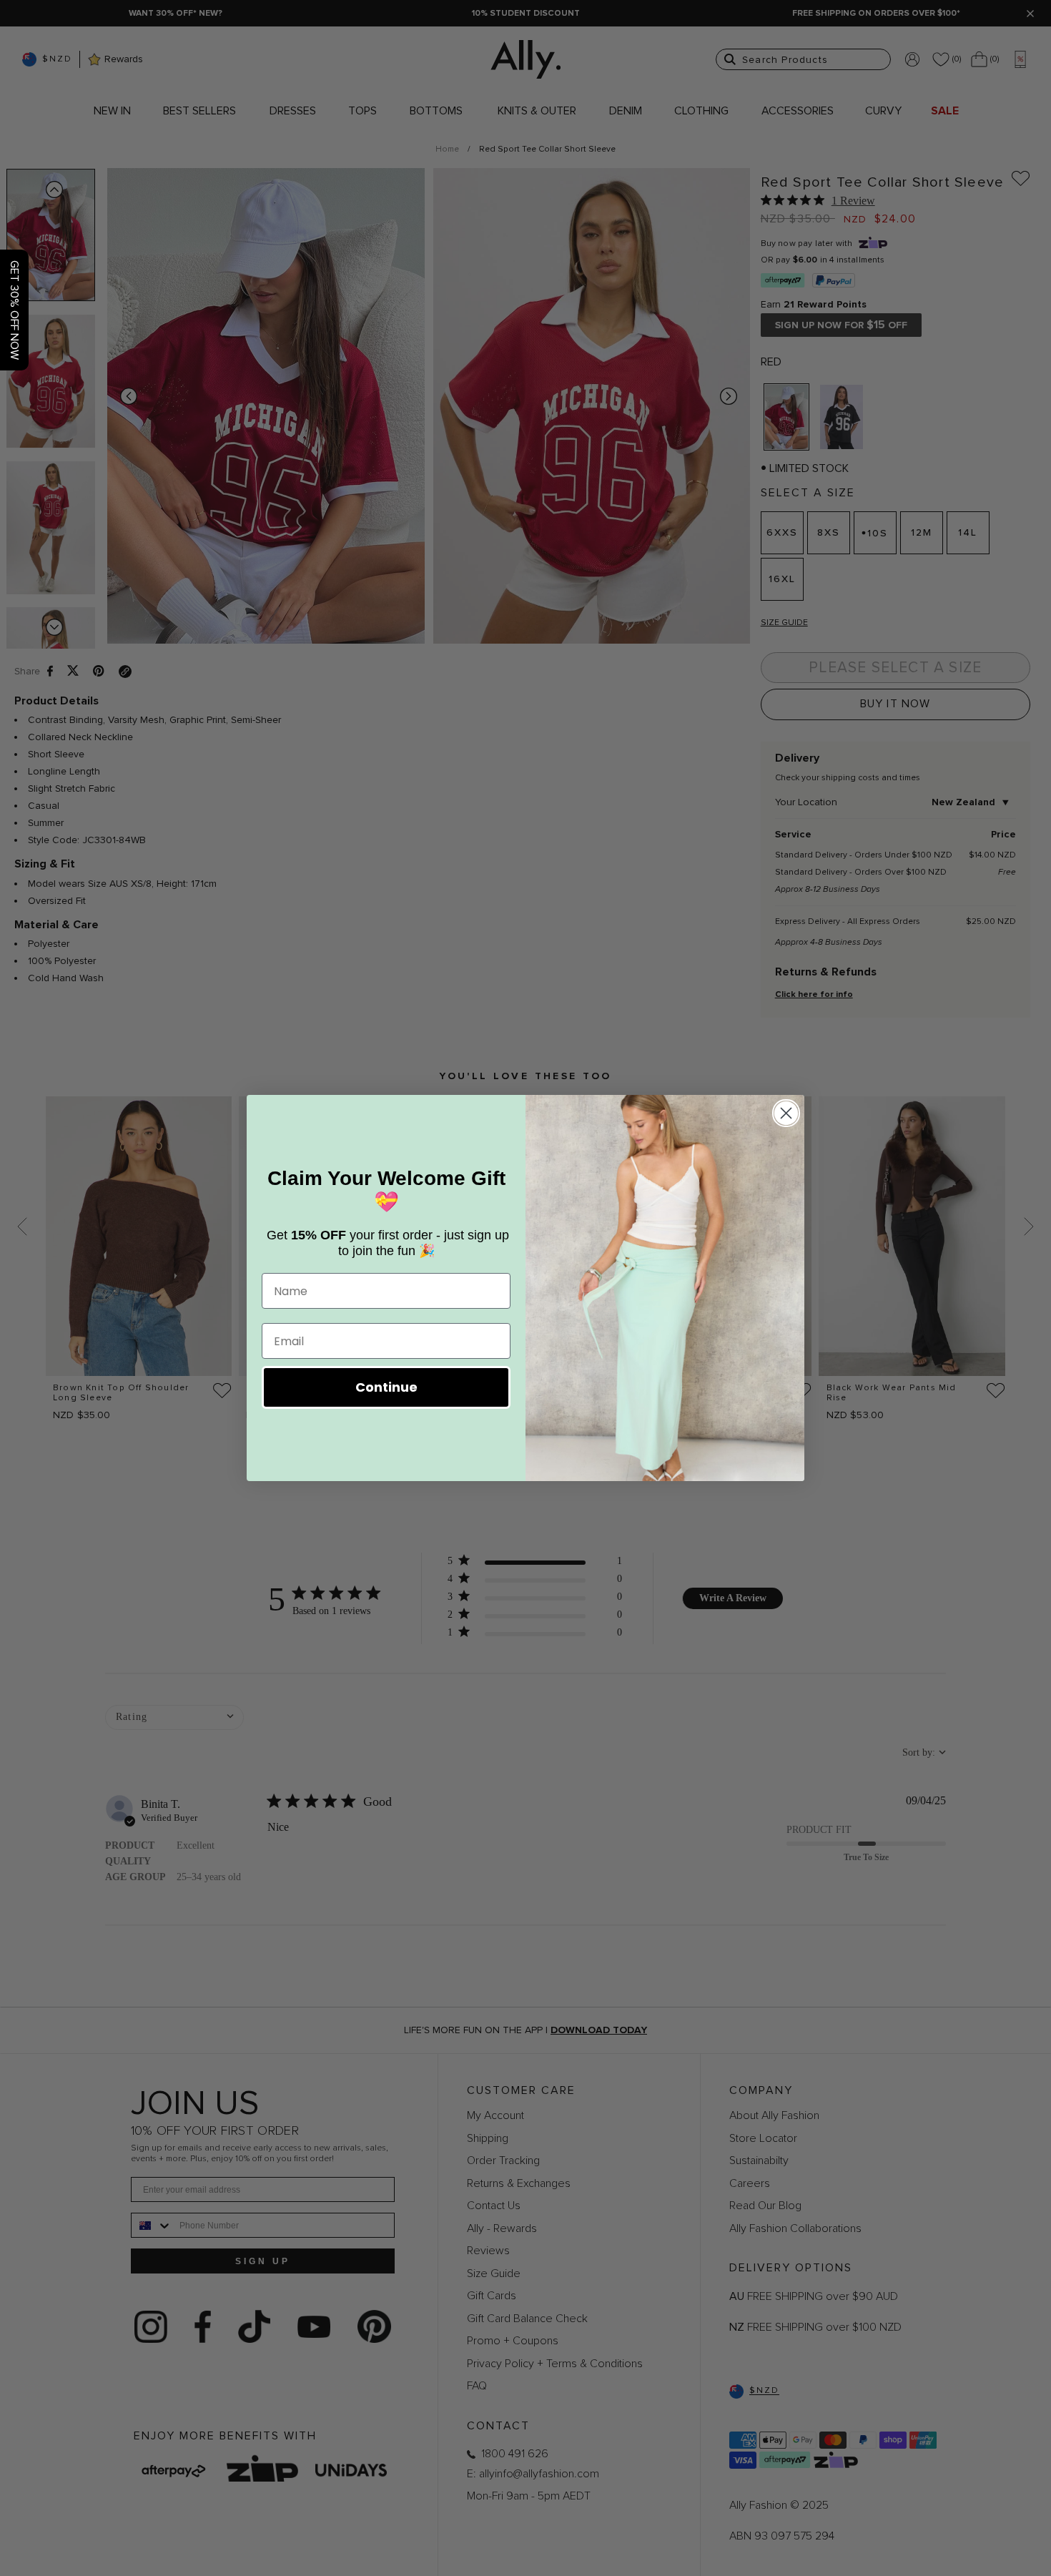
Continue (386, 1387)
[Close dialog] (786, 1113)
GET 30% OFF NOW (14, 310)
